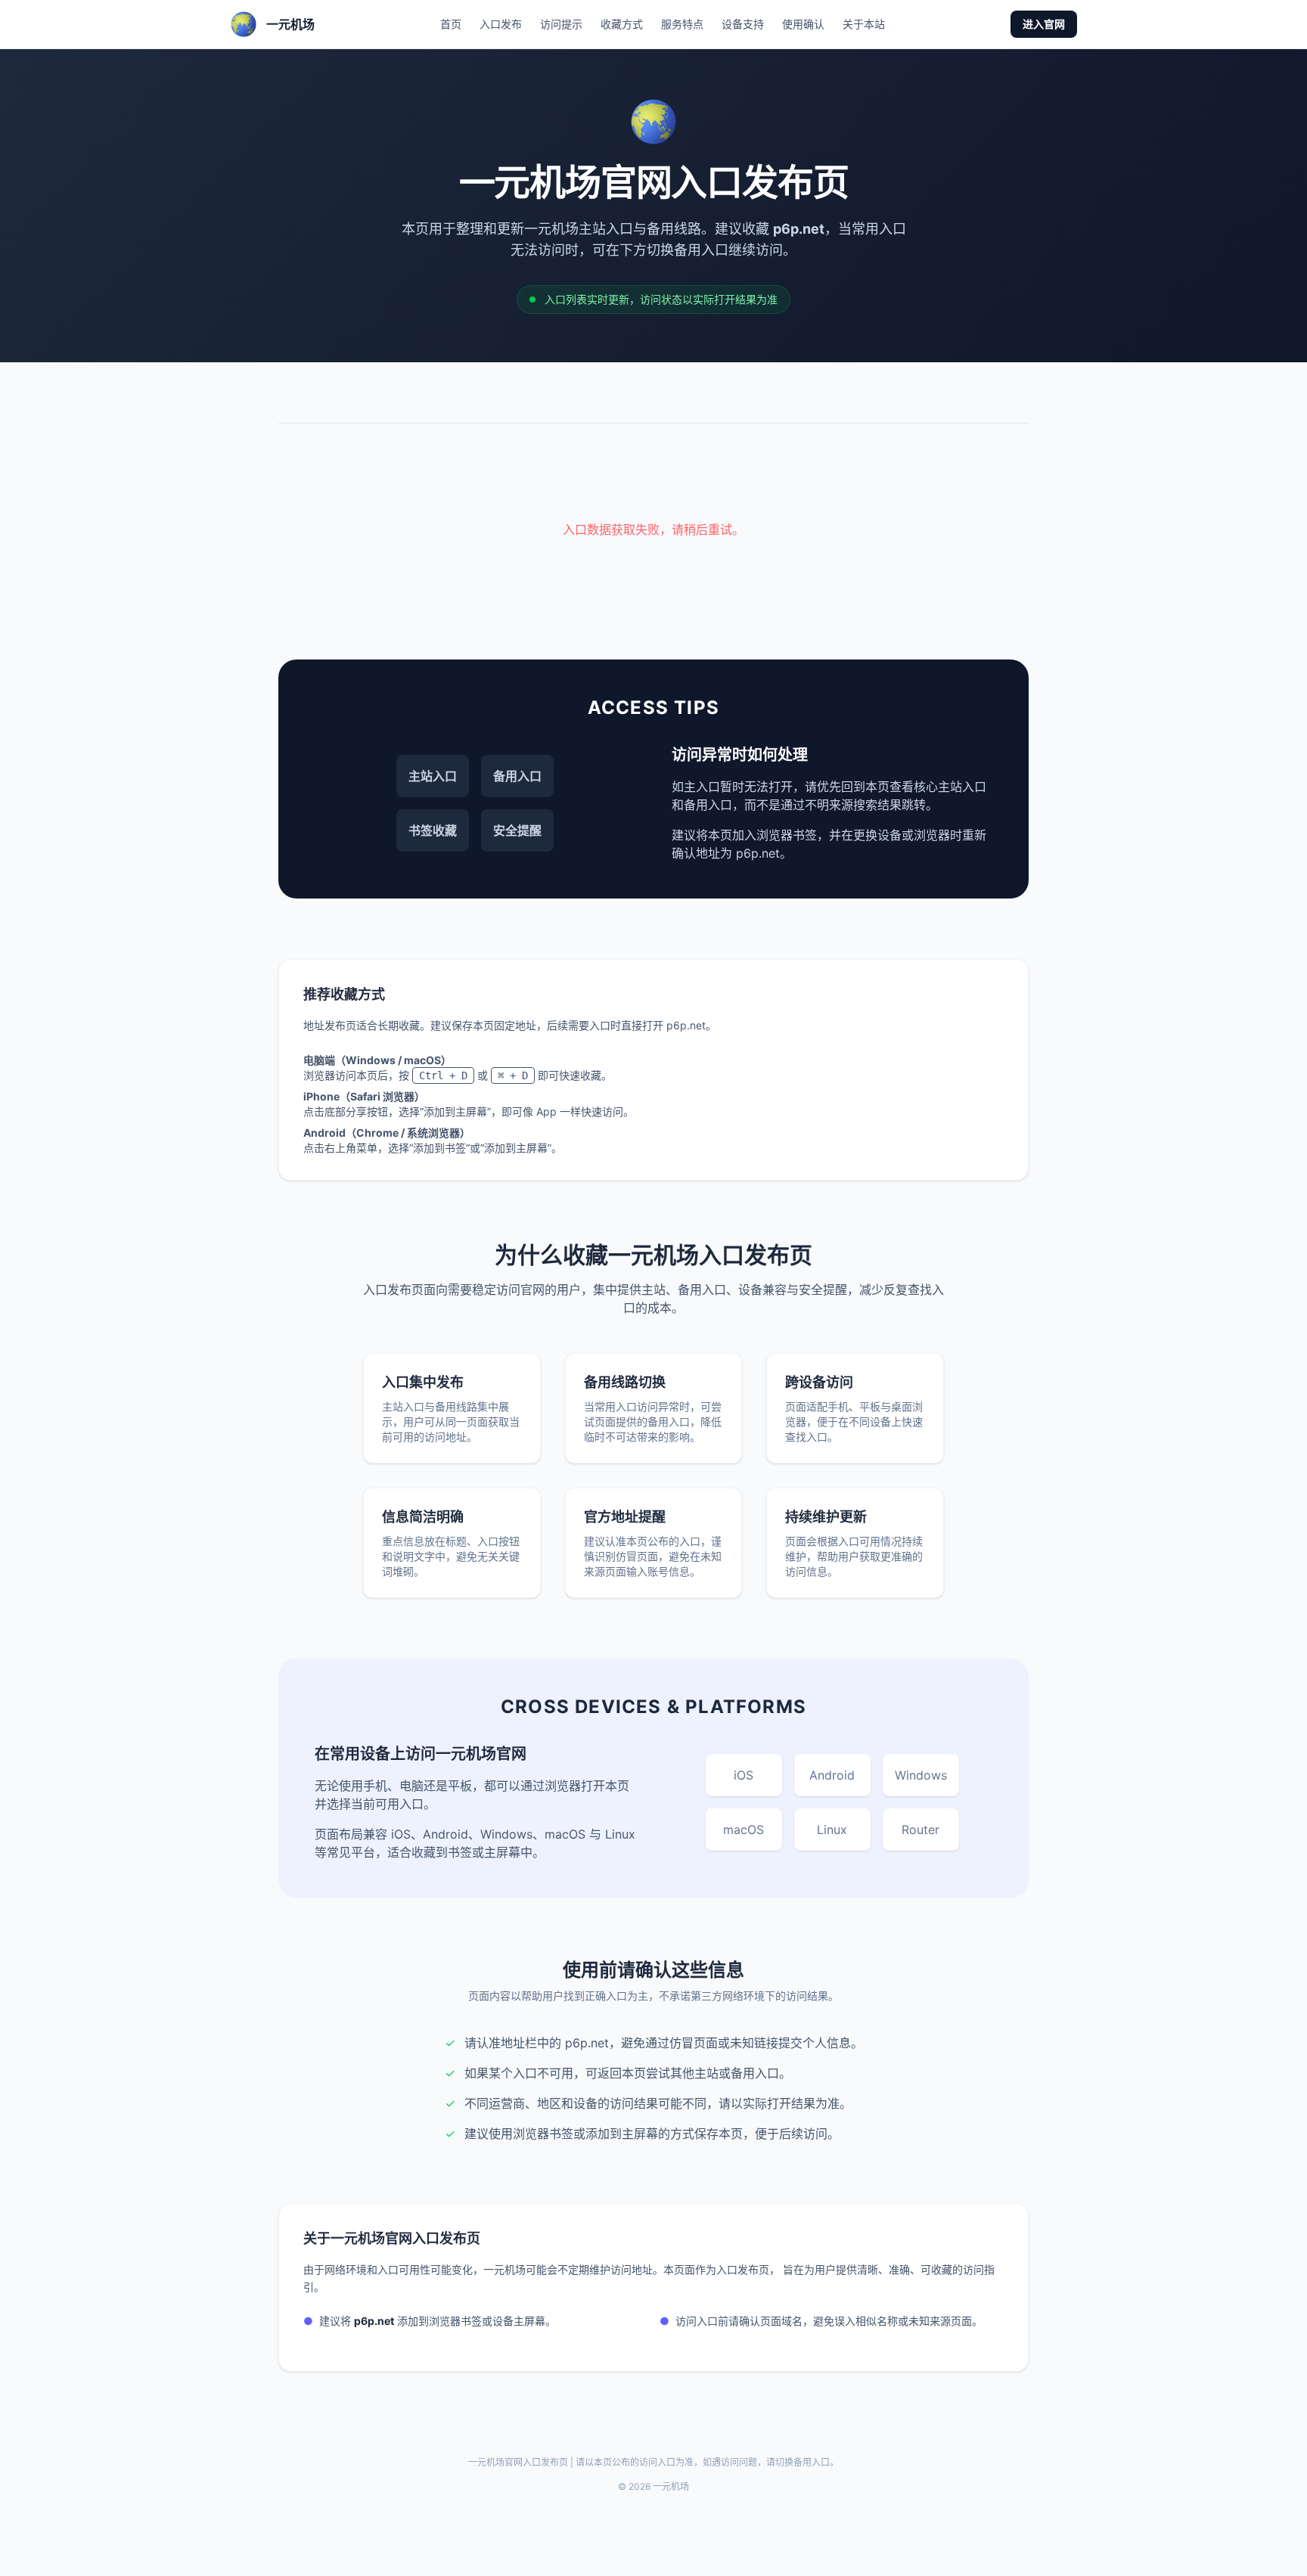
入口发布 (501, 24)
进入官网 (1044, 24)
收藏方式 (622, 24)
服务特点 (682, 24)
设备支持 (743, 24)
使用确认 (803, 24)
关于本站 (864, 24)
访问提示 (561, 24)
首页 (451, 24)
